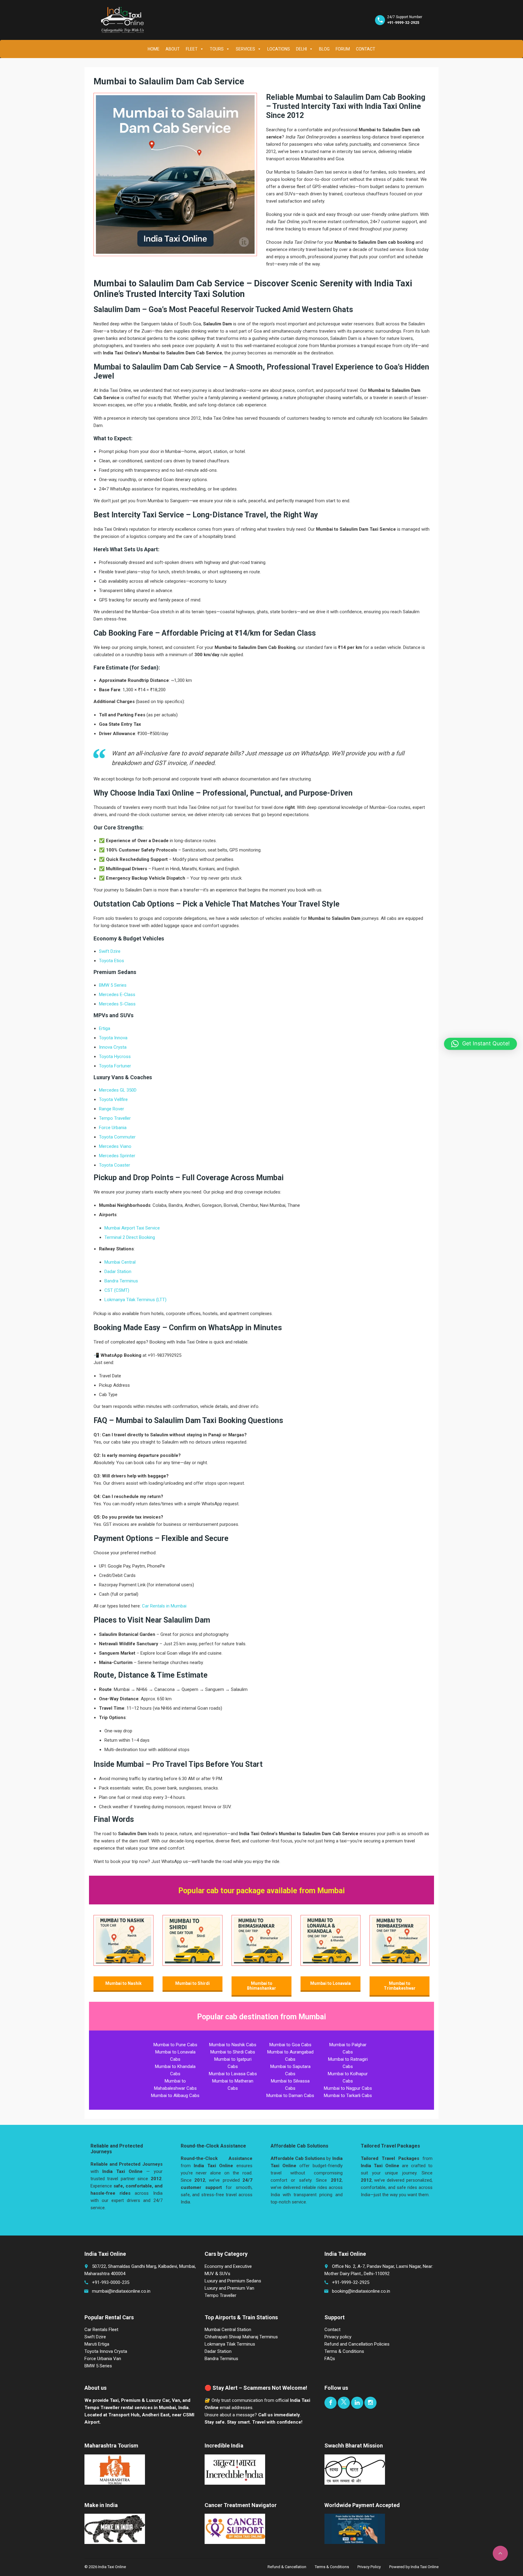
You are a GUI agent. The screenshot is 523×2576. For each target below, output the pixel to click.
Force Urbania (113, 1128)
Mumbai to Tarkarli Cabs (348, 2096)
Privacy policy (338, 2337)
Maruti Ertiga (97, 2344)
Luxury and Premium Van (229, 2288)
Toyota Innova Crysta (106, 2351)
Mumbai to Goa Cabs (290, 2045)
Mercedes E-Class (117, 995)
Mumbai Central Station (228, 2330)
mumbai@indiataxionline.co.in (121, 2291)
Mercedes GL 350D (118, 1090)
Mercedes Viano (115, 1146)
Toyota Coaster (115, 1165)
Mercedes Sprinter (117, 1156)
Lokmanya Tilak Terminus (230, 2344)
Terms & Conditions (344, 2351)
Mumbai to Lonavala (331, 1983)
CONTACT (366, 49)
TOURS (217, 49)
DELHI (301, 49)
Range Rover (112, 1109)
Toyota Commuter (117, 1137)
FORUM (343, 49)
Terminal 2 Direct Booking (130, 1237)
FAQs (330, 2359)
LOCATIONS (279, 49)
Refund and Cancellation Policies (357, 2344)
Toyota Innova (113, 1038)
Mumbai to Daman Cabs (290, 2096)
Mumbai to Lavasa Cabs (233, 2074)
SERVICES (245, 49)
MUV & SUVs (217, 2274)
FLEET (192, 49)
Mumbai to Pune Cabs (175, 2045)
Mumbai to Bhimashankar (261, 1986)
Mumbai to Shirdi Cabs (233, 2052)
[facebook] (331, 2403)
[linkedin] (357, 2403)
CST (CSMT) (117, 1290)
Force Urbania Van (103, 2359)
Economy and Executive (228, 2266)
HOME (154, 49)
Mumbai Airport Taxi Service (132, 1228)
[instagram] (370, 2403)
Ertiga (105, 1028)
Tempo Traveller (115, 1118)
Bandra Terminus (121, 1281)
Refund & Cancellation (287, 2567)
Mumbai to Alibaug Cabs (175, 2096)
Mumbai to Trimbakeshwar (400, 1986)
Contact (332, 2330)
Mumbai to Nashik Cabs (233, 2045)
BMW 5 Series (113, 985)
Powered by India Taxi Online (414, 2567)
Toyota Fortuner (115, 1066)
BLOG (324, 49)
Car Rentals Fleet (101, 2330)
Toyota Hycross (115, 1057)
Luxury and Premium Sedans (233, 2281)
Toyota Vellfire (113, 1099)
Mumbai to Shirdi (192, 1983)
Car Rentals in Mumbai (164, 1606)
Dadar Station (118, 1272)
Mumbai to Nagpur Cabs (348, 2088)
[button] (480, 1044)
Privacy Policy (369, 2567)
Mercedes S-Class (117, 1004)
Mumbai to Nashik (123, 1983)
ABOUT (173, 49)
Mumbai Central (120, 1262)
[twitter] (344, 2403)
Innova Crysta (113, 1047)
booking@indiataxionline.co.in (361, 2291)
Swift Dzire (110, 951)
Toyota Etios (112, 961)
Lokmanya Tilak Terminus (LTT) (135, 1300)
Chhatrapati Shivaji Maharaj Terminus (241, 2337)
